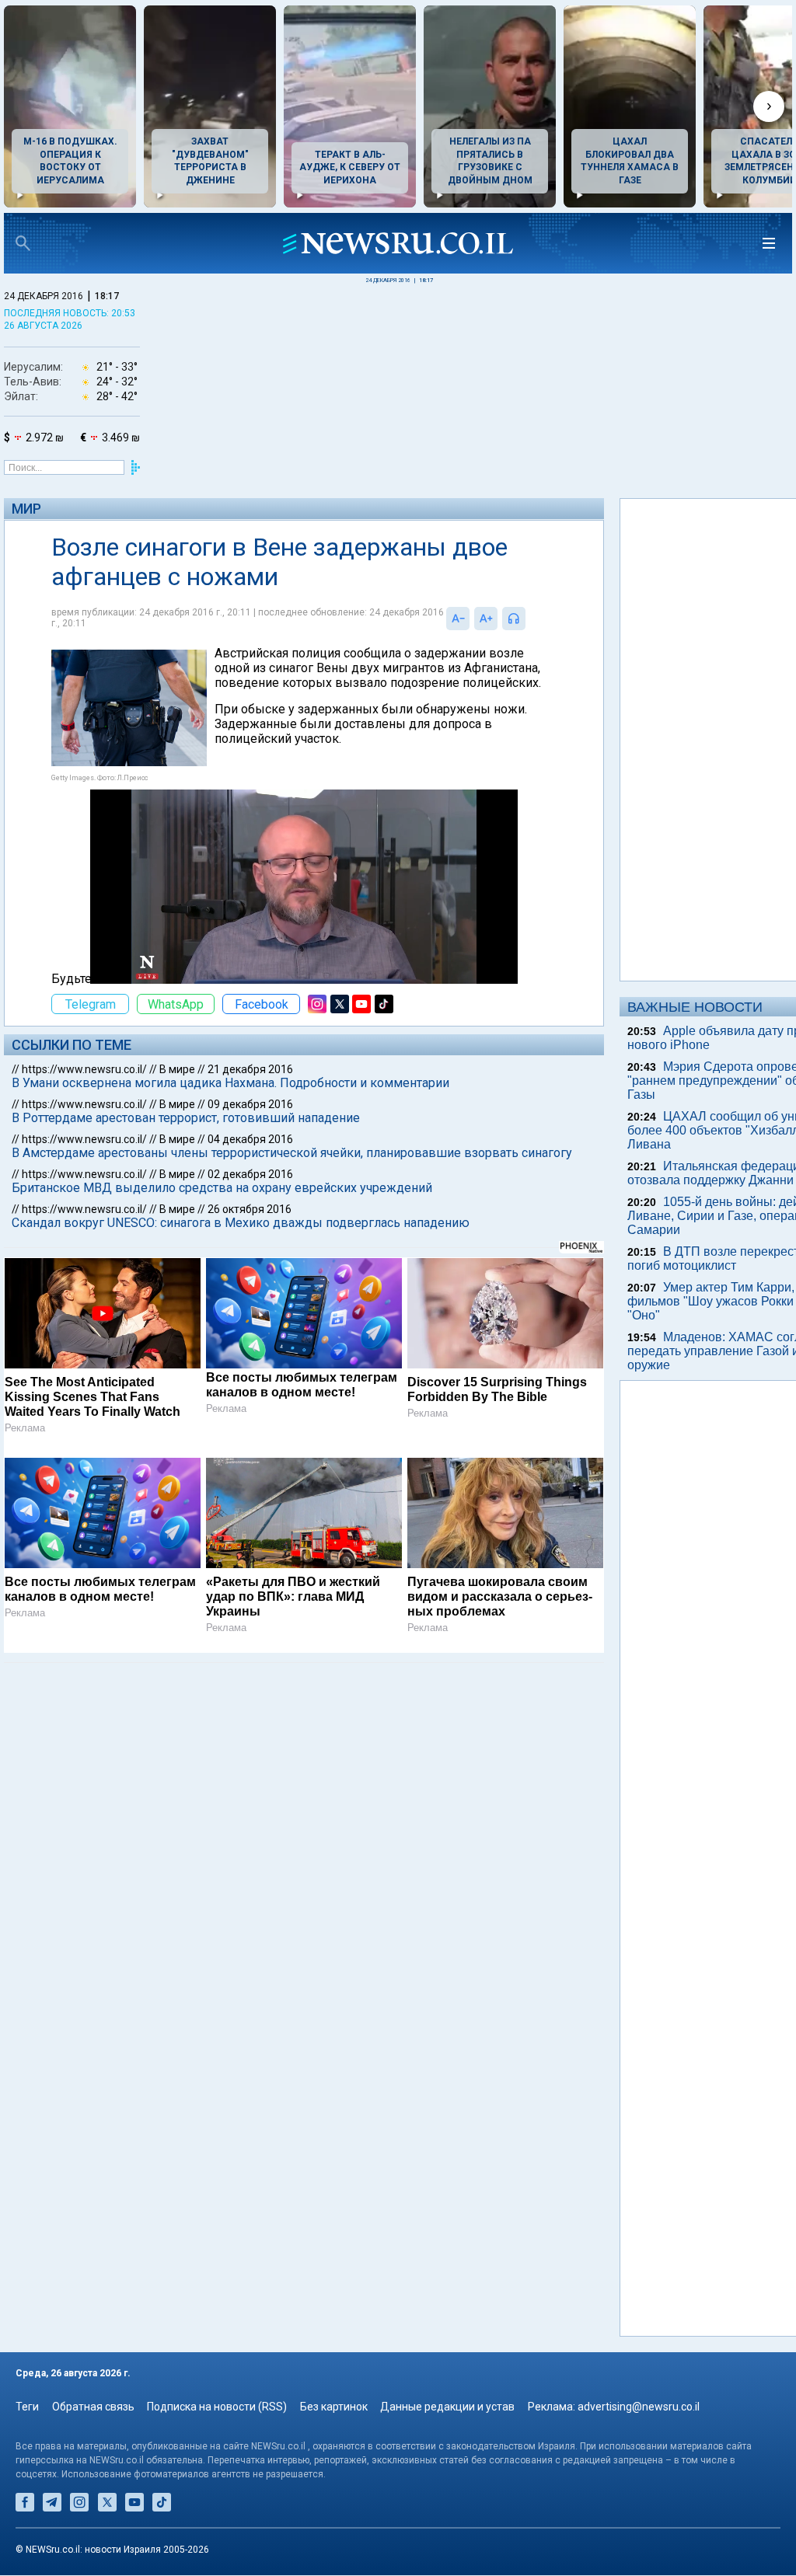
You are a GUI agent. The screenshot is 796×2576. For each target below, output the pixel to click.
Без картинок (334, 2407)
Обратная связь (93, 2407)
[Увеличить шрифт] (486, 619)
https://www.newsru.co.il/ (84, 1069)
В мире (177, 1069)
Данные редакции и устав (447, 2407)
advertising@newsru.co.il (639, 2407)
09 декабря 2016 (250, 1104)
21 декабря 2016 (250, 1069)
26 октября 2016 (250, 1209)
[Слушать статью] (529, 619)
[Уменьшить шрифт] (458, 619)
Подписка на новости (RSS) (217, 2407)
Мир (26, 509)
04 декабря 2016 (250, 1139)
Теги (27, 2407)
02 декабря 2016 (250, 1174)
